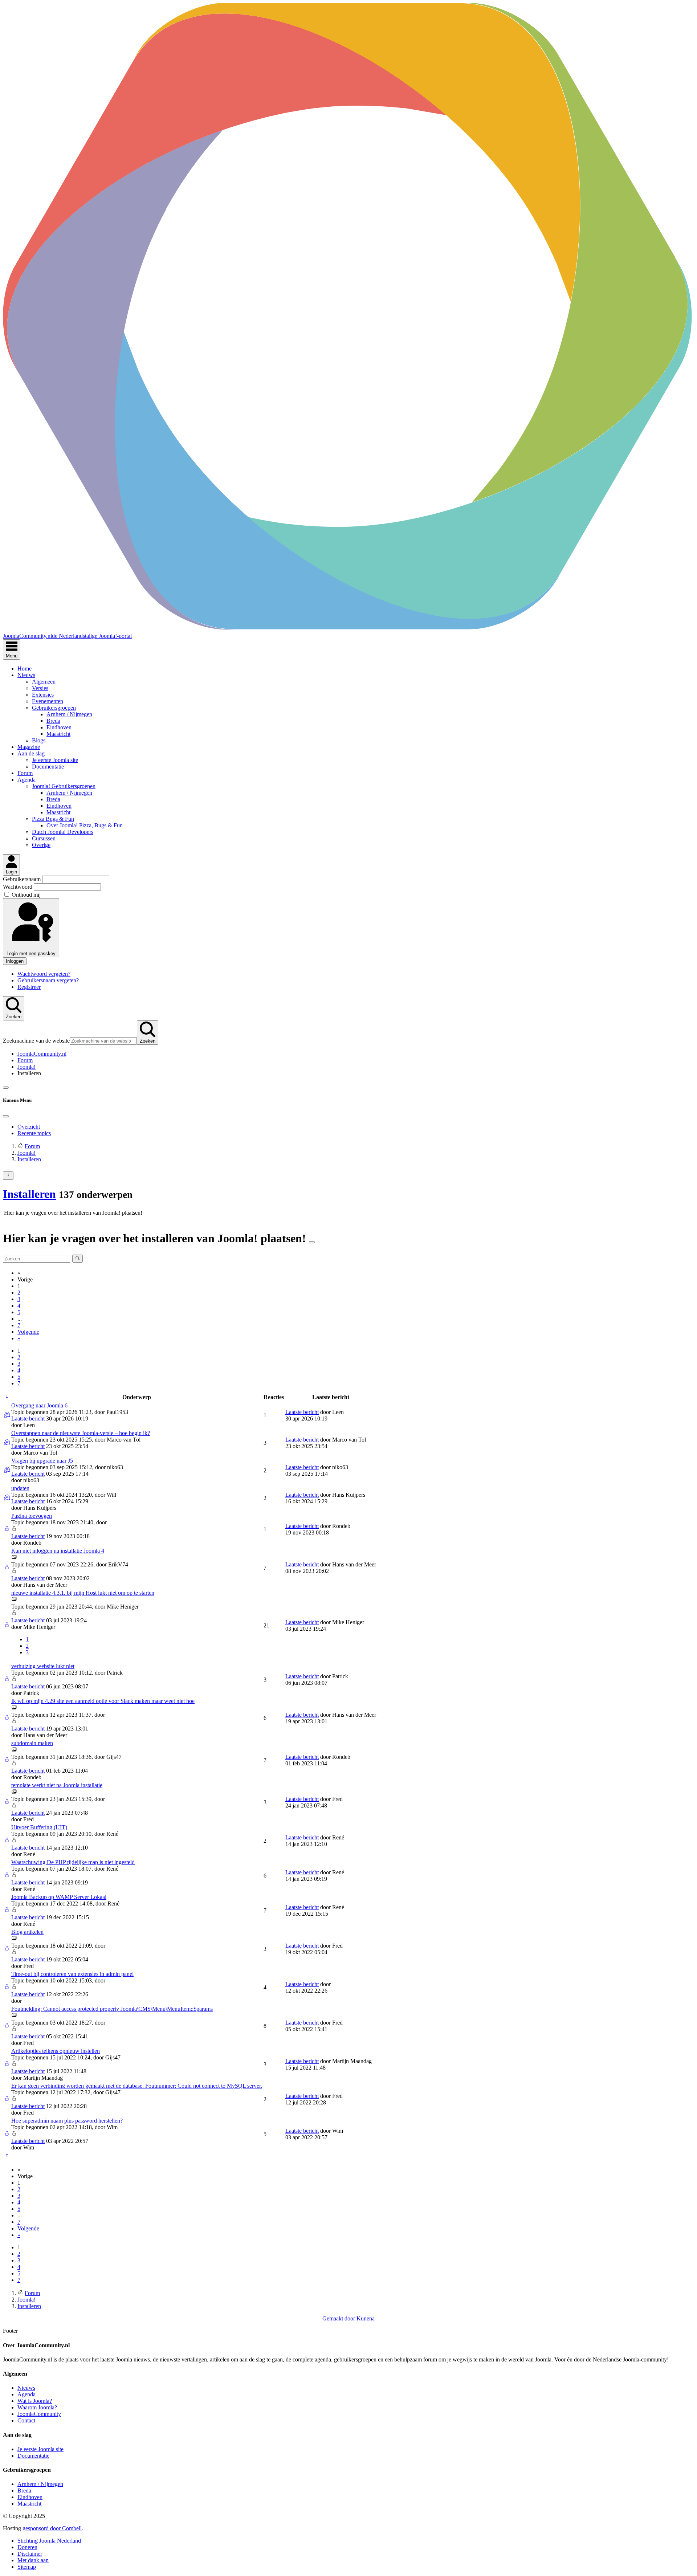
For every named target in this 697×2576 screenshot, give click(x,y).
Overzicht (29, 1127)
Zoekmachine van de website (36, 1041)
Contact (26, 2420)
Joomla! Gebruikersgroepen (64, 786)
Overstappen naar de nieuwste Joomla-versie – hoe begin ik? (81, 1433)
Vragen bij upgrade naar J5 (42, 1461)
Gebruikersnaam (23, 879)
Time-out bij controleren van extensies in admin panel (72, 1974)
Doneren (27, 2547)
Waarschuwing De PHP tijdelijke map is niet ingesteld (73, 1862)
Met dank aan (33, 2560)
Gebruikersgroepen (54, 708)
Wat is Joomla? (35, 2401)
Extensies (43, 695)
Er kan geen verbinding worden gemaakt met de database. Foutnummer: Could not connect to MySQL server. (137, 2086)
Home (25, 669)
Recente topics (34, 1133)
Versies (40, 688)
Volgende (28, 1332)
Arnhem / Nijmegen (69, 714)
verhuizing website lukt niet (43, 1666)
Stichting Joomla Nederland (49, 2541)
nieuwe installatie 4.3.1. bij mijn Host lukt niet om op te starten (83, 1593)
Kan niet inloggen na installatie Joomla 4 (58, 1551)
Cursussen (44, 838)
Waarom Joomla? (37, 2407)
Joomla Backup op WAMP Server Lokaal (59, 1897)
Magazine (29, 747)
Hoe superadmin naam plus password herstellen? (67, 2121)
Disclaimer (30, 2554)
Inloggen (15, 961)
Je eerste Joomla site (55, 760)
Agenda (27, 780)
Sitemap (27, 2567)
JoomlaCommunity (39, 2414)
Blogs (39, 740)
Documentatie (48, 767)
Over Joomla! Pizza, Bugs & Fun (85, 825)
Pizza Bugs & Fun (53, 819)
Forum (25, 773)
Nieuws (26, 675)
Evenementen (48, 701)
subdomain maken (32, 1743)
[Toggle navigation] (6, 1088)
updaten (20, 1488)
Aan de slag (31, 753)
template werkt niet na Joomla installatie (57, 1785)
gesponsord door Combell (52, 2528)
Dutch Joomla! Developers (63, 832)
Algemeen (44, 682)
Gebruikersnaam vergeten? (48, 980)
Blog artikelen (27, 1932)
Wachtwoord (18, 887)
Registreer (29, 987)
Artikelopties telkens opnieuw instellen (56, 2051)
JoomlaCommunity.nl (42, 1054)
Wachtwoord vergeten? (44, 974)
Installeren (29, 1194)
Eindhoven (59, 727)
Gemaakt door (339, 2318)
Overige (41, 845)
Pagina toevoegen (32, 1516)
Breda (53, 721)
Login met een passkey (31, 953)
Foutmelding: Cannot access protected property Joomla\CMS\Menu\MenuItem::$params (112, 2009)
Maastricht (58, 734)
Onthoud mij (26, 895)
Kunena (366, 2318)
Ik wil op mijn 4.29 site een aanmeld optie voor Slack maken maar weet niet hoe (103, 1701)
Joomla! (27, 1067)
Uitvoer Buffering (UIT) (39, 1827)
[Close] (6, 1116)
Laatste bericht (28, 1419)
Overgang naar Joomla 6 (39, 1405)
